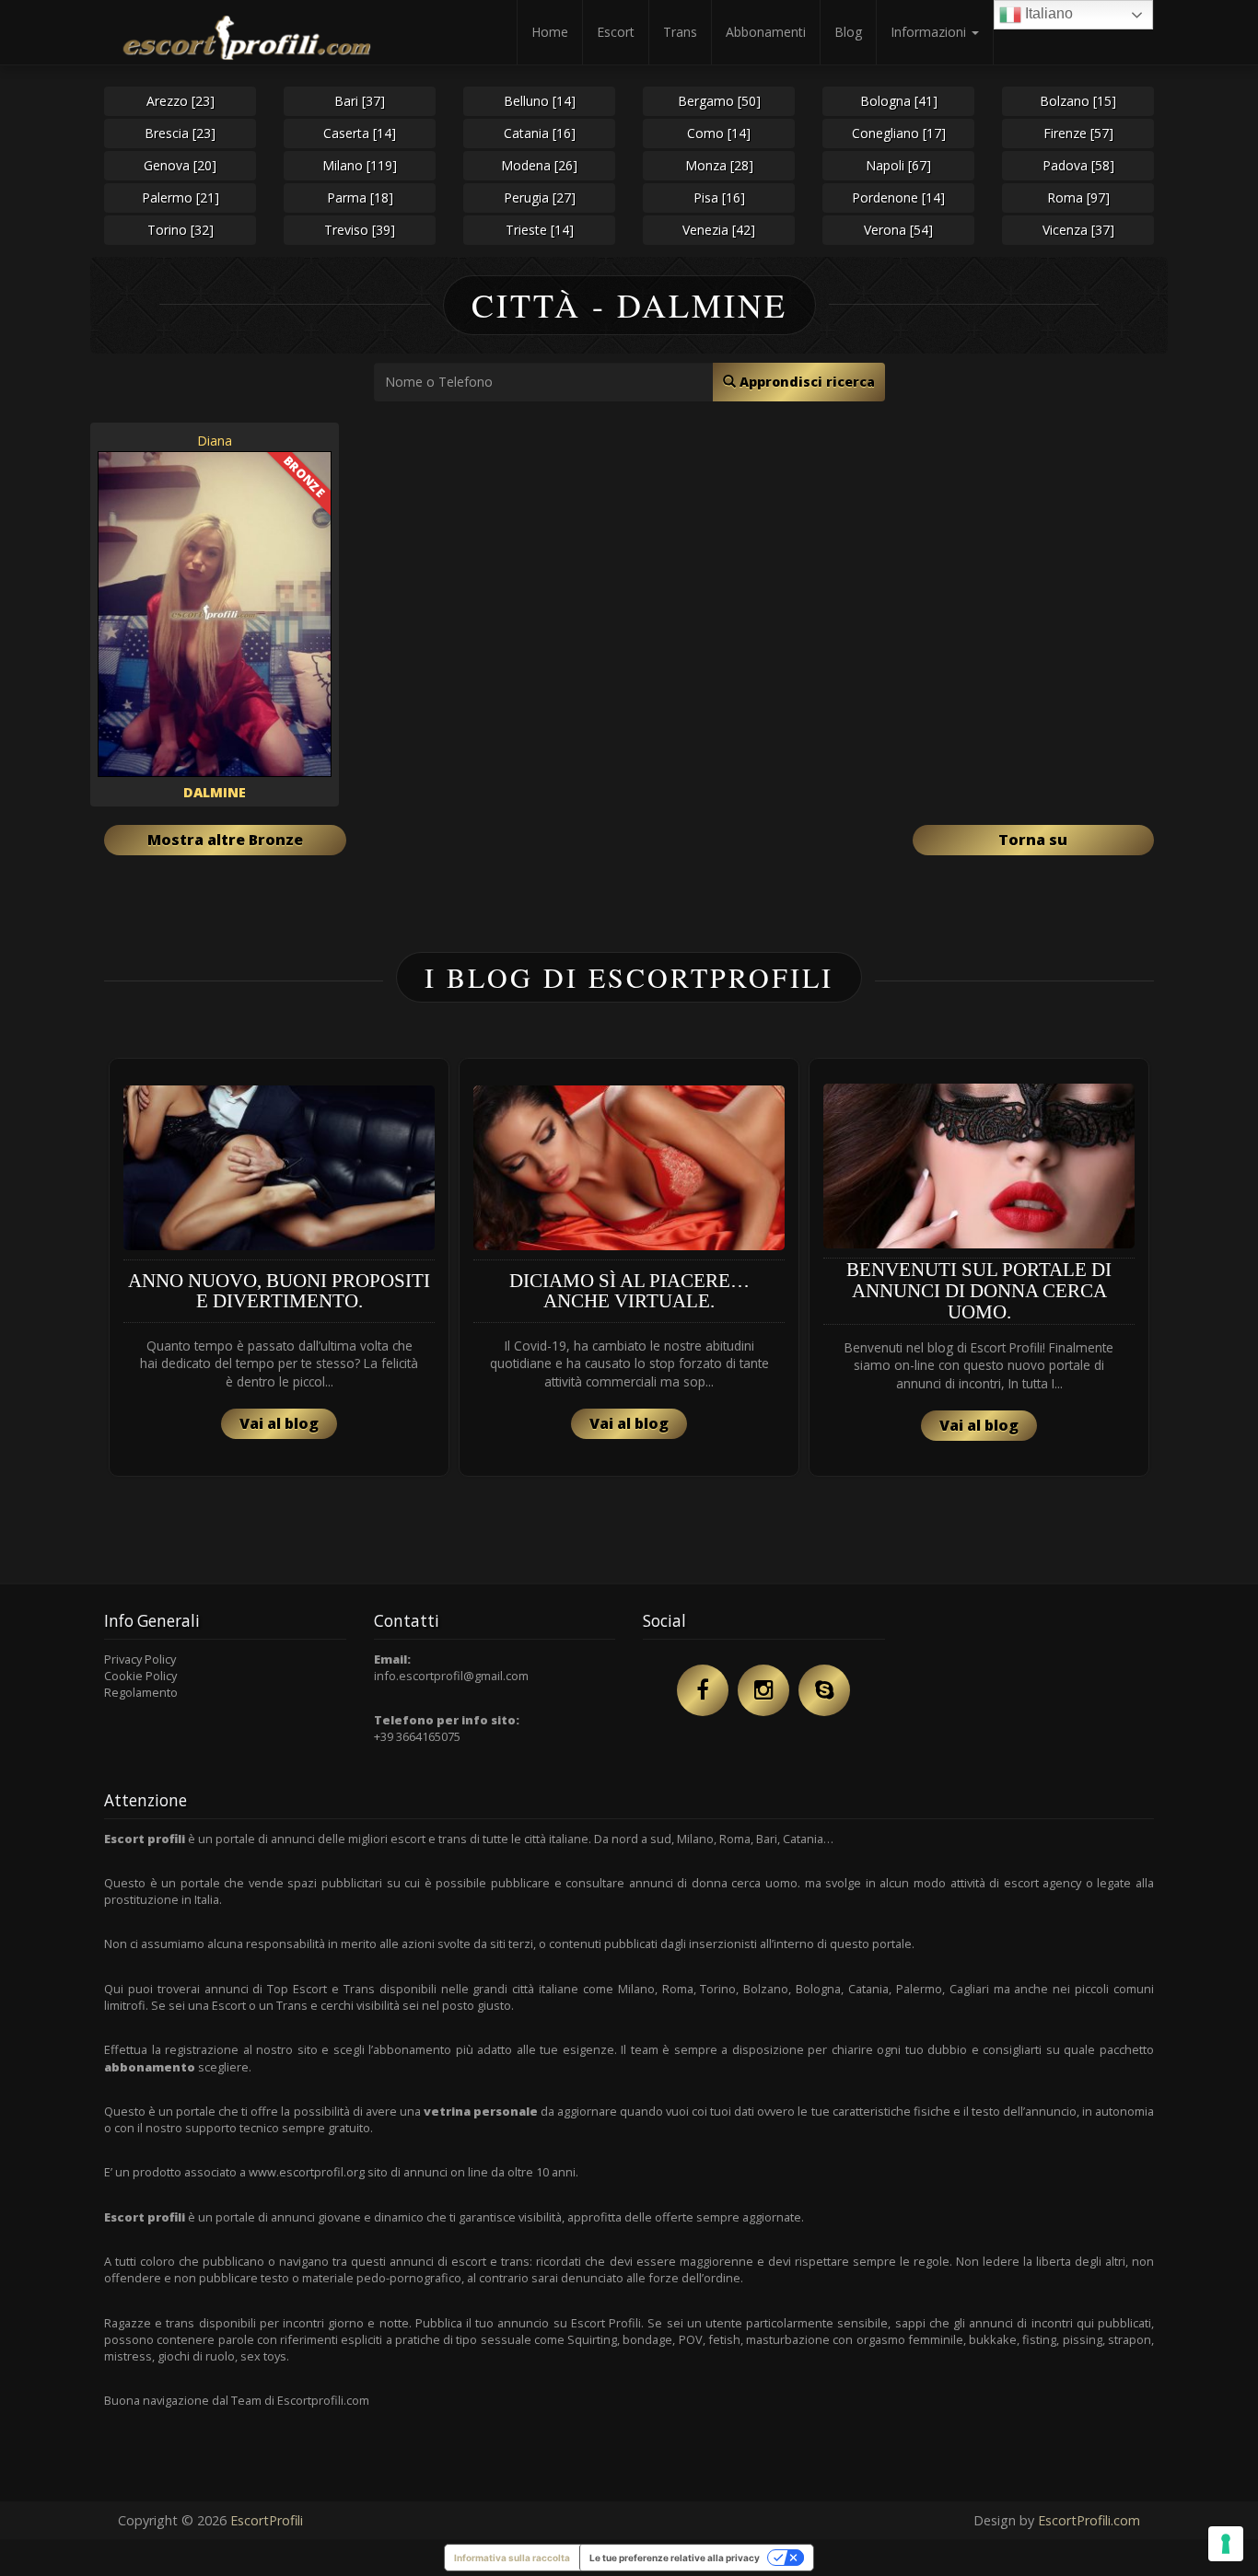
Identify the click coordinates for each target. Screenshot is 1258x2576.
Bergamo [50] (719, 101)
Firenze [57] (1078, 133)
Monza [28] (719, 165)
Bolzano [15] (1078, 101)
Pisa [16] (719, 197)
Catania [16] (540, 133)
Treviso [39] (360, 230)
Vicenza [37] (1078, 230)
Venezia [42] (719, 230)
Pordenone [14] (898, 197)
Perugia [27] (540, 197)
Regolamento (141, 1692)
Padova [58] (1078, 165)
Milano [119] (360, 165)
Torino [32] (181, 230)
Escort (616, 32)
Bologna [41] (899, 101)
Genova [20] (180, 165)
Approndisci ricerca (805, 382)
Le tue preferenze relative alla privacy (675, 2558)
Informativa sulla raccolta (512, 2558)
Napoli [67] (898, 165)
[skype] (824, 1690)
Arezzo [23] (181, 101)
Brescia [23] (180, 133)
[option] (279, 1267)
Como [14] (719, 133)
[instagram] (763, 1690)
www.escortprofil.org (307, 2172)
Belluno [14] (540, 101)
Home (550, 32)
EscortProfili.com (1089, 2520)
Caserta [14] (360, 133)
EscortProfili (267, 2520)
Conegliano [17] (899, 133)
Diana (215, 441)
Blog (848, 32)
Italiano (1047, 13)
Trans (680, 32)
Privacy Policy (140, 1659)
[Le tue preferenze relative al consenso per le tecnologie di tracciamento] (1226, 2544)
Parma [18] (360, 197)
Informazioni (930, 32)
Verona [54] (898, 230)
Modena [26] (539, 165)
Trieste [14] (540, 230)
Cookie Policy (140, 1676)
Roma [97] (1078, 197)
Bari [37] (360, 101)
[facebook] (703, 1690)
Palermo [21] (181, 197)
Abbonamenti (766, 32)
